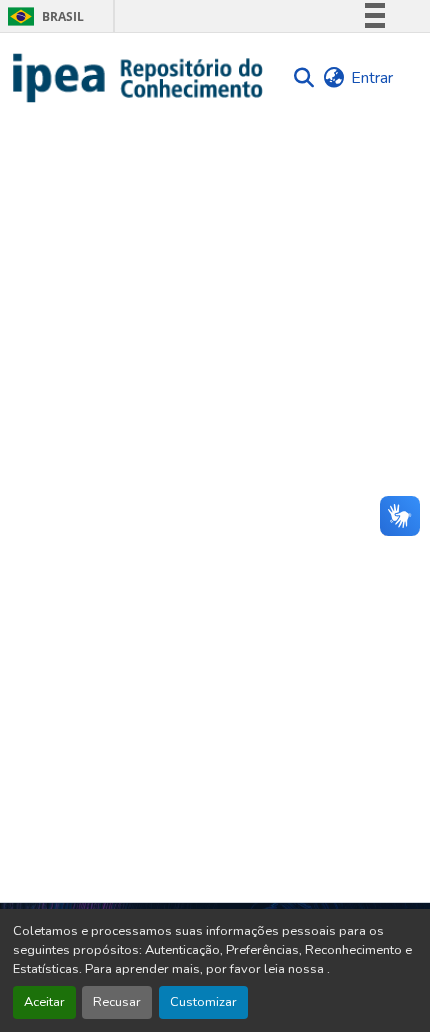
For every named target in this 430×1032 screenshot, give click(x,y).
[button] (138, 78)
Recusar (117, 1002)
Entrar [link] (372, 78)
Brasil (42, 16)
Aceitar (44, 1002)
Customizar (203, 1002)
